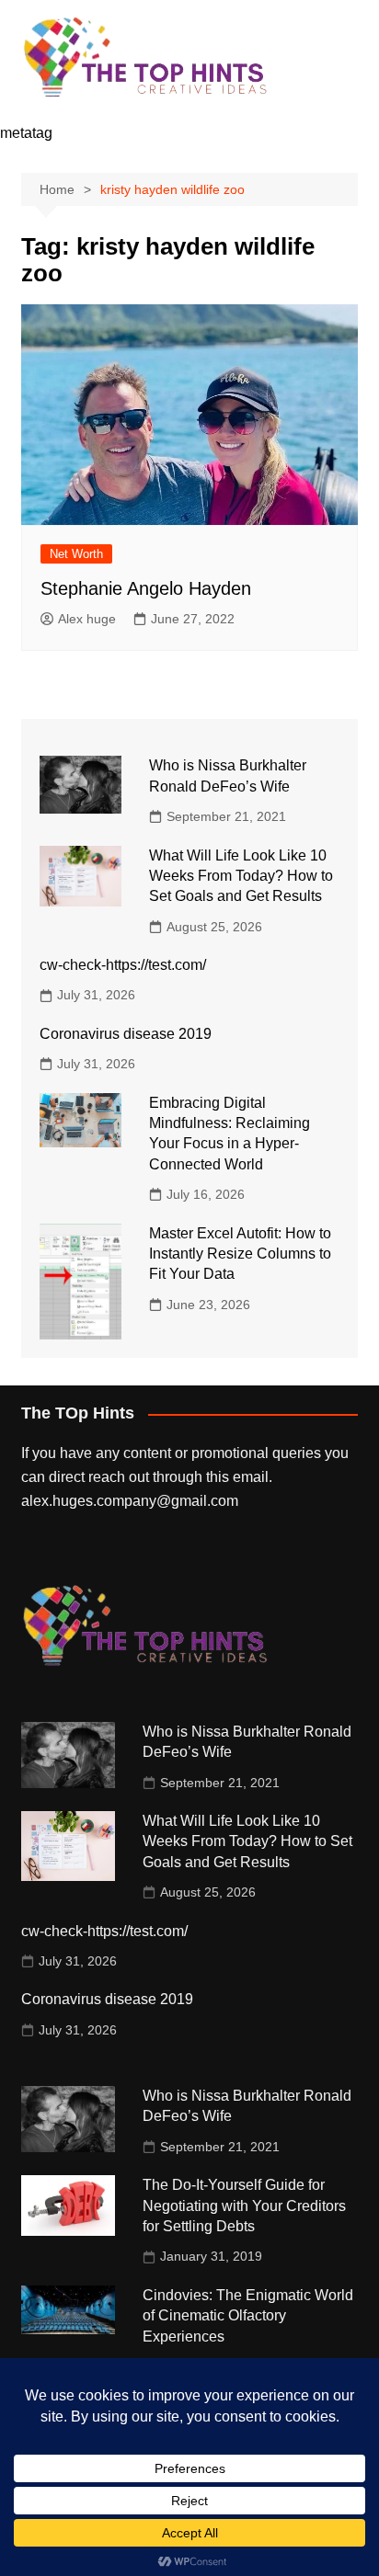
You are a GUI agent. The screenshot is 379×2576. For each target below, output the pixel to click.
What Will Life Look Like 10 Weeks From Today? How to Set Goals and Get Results (241, 876)
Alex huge (87, 619)
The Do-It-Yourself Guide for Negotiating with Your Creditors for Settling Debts (244, 2206)
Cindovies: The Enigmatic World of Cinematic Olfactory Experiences (248, 2316)
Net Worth (76, 554)
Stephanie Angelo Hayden (146, 588)
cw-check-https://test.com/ (123, 965)
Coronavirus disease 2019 (126, 1034)
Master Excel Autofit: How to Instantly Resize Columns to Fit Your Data (240, 1254)
